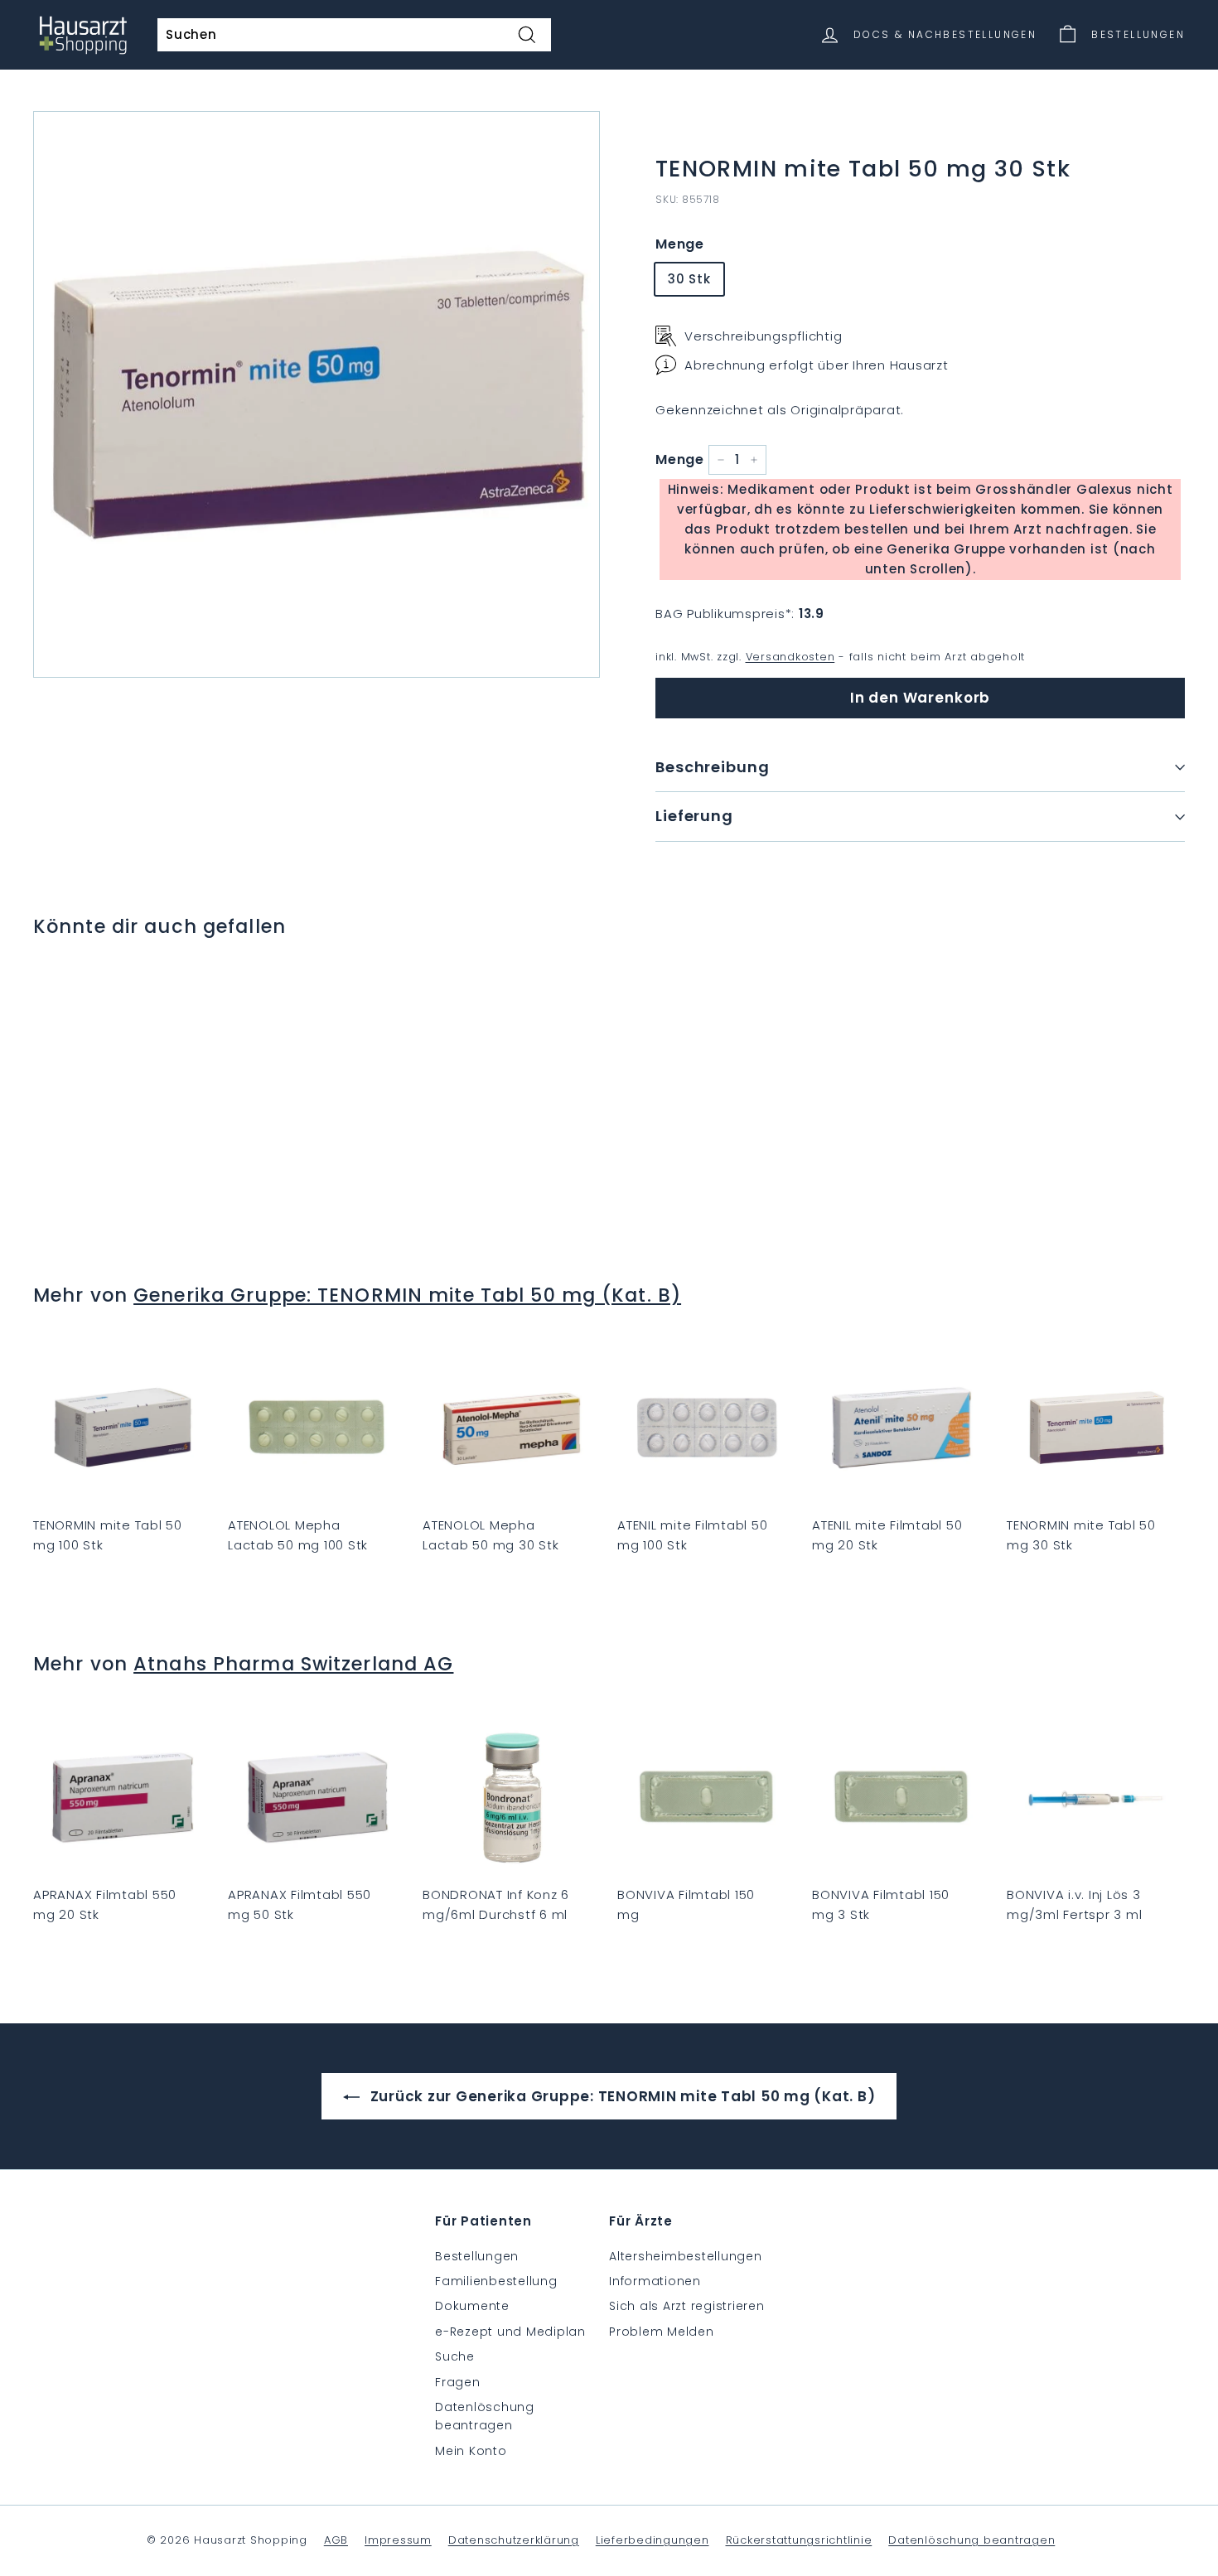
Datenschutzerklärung (514, 2540)
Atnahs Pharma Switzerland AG (293, 1664)
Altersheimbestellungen (686, 2256)
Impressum (398, 2540)
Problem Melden (662, 2332)
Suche (455, 2356)
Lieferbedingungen (652, 2540)
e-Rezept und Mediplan (510, 2332)
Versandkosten (790, 657)
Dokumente (472, 2306)
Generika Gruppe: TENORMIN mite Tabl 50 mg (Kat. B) (407, 1295)
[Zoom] (317, 394)
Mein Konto (471, 2451)
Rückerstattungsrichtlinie (799, 2540)
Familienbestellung (496, 2281)
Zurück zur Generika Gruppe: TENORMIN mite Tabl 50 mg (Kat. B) (621, 2096)
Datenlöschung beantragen (485, 2416)
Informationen (655, 2281)
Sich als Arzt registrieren (687, 2306)
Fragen (458, 2382)
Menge (680, 244)
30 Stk (689, 279)
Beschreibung (713, 767)
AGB (336, 2540)
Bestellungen (477, 2256)
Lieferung (694, 816)
